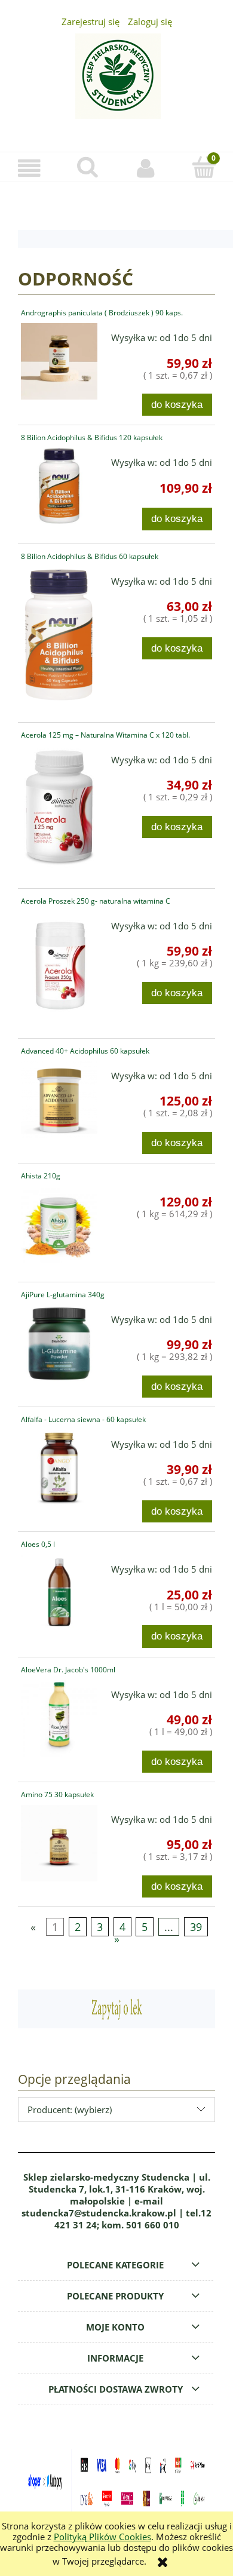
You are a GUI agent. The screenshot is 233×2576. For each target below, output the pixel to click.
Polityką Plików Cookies (102, 2537)
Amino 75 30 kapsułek (57, 1794)
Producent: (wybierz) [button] (70, 2110)
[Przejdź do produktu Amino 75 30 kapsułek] (59, 1843)
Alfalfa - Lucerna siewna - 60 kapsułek (83, 1419)
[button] (29, 168)
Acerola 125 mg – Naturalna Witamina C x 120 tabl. (105, 735)
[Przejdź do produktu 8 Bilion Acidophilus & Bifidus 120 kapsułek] (59, 486)
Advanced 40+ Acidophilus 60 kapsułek (85, 1051)
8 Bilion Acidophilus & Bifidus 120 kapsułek (92, 437)
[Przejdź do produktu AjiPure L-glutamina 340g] (59, 1343)
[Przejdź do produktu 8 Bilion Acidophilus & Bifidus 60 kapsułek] (59, 635)
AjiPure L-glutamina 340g (63, 1295)
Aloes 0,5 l (38, 1544)
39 (196, 1927)
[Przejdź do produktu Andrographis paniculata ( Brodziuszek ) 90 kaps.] (59, 361)
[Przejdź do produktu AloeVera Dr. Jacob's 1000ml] (59, 1718)
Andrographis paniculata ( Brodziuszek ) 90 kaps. (102, 313)
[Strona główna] (116, 83)
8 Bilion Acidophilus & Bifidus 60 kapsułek (90, 556)
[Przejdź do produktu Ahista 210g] (59, 1224)
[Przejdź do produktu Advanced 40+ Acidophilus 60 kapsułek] (59, 1100)
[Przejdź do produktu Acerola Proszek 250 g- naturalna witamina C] (59, 965)
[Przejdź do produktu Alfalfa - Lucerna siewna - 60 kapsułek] (59, 1468)
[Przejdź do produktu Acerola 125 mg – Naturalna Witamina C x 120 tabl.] (59, 808)
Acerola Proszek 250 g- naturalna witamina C (96, 901)
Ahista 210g (41, 1176)
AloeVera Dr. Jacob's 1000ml (68, 1670)
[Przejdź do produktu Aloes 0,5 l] (59, 1593)
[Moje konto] (146, 168)
